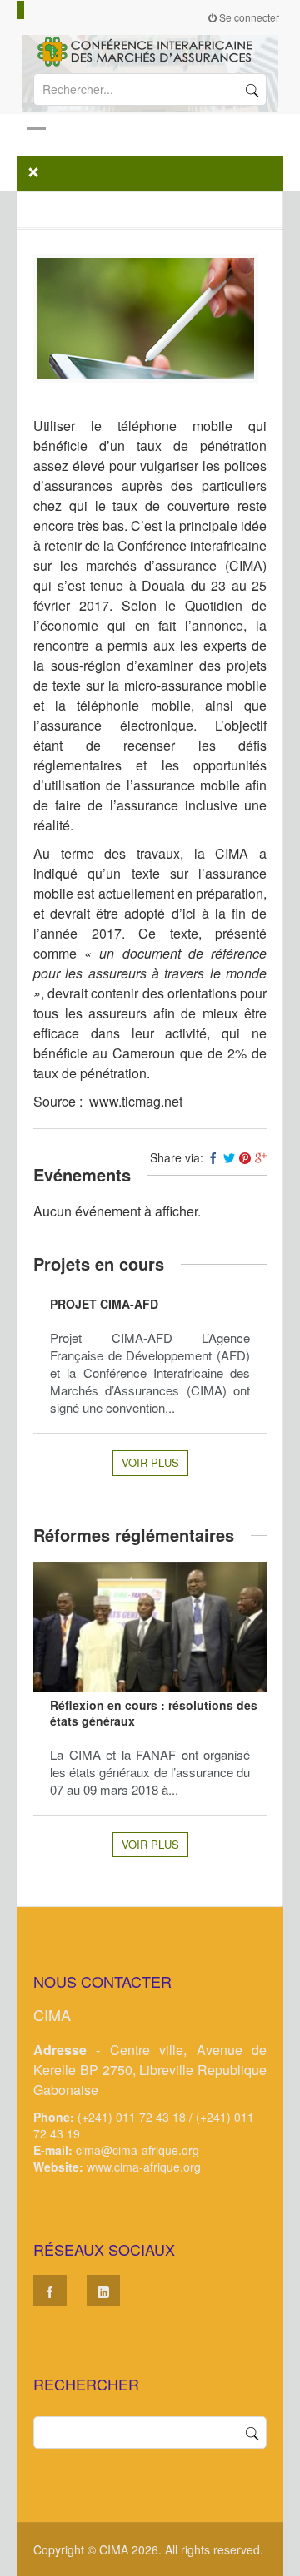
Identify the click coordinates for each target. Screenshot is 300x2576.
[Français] (21, 10)
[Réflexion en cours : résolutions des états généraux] (150, 1627)
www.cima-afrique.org (144, 2167)
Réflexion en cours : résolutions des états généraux (154, 1713)
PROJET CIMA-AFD (104, 1304)
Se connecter (248, 17)
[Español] (36, 10)
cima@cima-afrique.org (137, 2150)
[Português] (43, 10)
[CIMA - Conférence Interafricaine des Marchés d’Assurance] (150, 50)
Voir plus (150, 1462)
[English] (28, 10)
